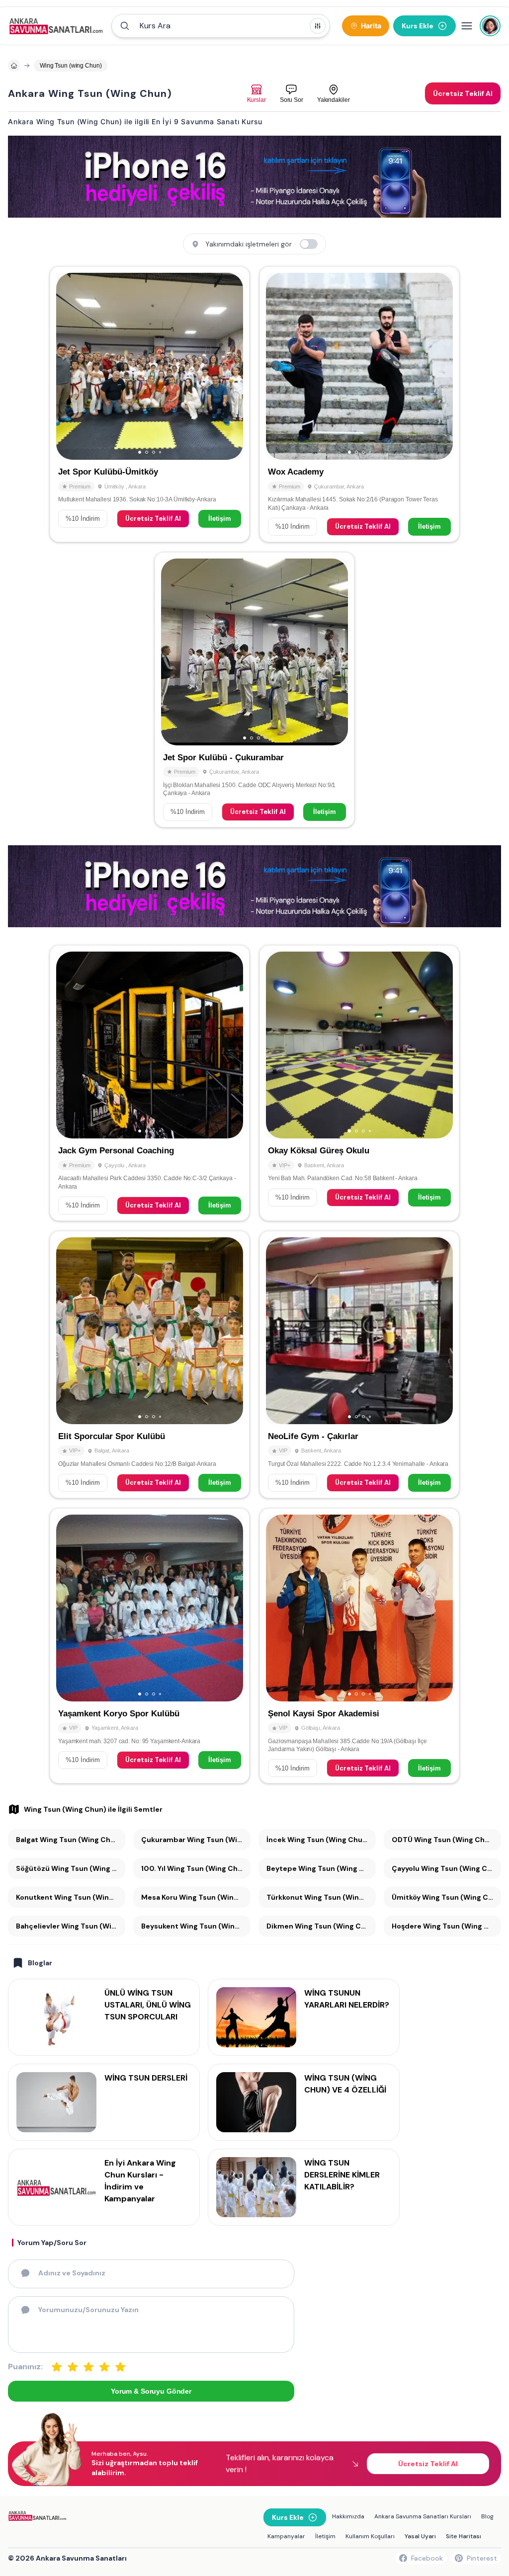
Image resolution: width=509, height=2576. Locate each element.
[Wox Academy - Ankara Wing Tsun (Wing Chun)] (359, 404)
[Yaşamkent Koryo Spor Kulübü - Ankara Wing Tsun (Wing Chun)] (150, 1646)
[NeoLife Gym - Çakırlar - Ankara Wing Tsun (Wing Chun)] (359, 1365)
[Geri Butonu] (231, 366)
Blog (487, 2516)
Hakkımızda (348, 2516)
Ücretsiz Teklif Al (153, 519)
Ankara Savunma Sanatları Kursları (423, 2516)
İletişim (220, 519)
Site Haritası (464, 2536)
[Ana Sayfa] (56, 26)
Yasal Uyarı (420, 2536)
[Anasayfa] (14, 66)
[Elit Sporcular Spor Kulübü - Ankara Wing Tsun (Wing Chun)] (150, 1365)
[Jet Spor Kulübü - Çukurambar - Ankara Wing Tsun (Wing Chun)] (254, 690)
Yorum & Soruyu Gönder (151, 2391)
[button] (221, 26)
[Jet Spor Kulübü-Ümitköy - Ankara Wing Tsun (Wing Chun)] (150, 404)
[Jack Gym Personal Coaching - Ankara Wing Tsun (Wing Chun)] (150, 1083)
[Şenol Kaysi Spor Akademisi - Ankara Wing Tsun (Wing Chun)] (359, 1646)
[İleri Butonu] (68, 366)
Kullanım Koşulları (370, 2536)
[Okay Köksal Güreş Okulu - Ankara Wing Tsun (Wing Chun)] (359, 1083)
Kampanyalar (286, 2536)
